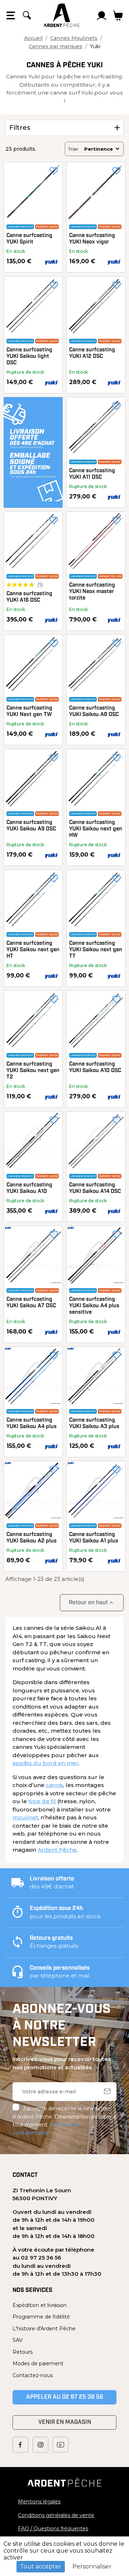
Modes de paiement (38, 2363)
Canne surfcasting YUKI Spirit (29, 239)
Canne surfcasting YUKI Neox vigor (92, 239)
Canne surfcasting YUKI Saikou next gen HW (96, 829)
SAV (18, 2340)
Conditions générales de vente (56, 2515)
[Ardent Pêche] (62, 15)
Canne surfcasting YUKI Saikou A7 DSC (31, 1303)
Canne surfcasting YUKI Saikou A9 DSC (31, 826)
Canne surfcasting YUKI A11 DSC (92, 474)
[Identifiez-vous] (102, 15)
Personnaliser (92, 2566)
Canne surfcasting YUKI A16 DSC (29, 597)
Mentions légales (39, 2502)
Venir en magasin (65, 2422)
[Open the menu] (11, 15)
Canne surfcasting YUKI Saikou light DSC (29, 357)
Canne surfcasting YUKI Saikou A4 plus (32, 1424)
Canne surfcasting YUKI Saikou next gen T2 (33, 1071)
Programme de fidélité (41, 2317)
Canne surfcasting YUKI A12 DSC (92, 353)
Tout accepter (41, 2566)
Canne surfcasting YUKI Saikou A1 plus (94, 1538)
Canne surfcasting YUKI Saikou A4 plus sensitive (94, 1306)
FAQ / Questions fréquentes (53, 2529)
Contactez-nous (33, 2375)
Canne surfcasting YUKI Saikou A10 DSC (95, 1068)
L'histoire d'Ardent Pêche (44, 2329)
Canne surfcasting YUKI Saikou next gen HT (33, 950)
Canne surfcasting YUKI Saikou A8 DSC (94, 712)
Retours (23, 2352)
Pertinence (99, 149)
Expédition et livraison (40, 2305)
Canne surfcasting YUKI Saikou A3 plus (94, 1424)
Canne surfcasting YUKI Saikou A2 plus (32, 1538)
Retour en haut (92, 1603)
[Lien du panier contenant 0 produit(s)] (118, 15)
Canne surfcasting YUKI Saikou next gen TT (96, 950)
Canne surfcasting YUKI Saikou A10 (29, 1188)
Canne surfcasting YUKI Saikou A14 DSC (95, 1188)
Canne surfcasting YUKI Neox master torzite (92, 592)
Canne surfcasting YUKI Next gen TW (29, 712)
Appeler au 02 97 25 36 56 (65, 2397)
